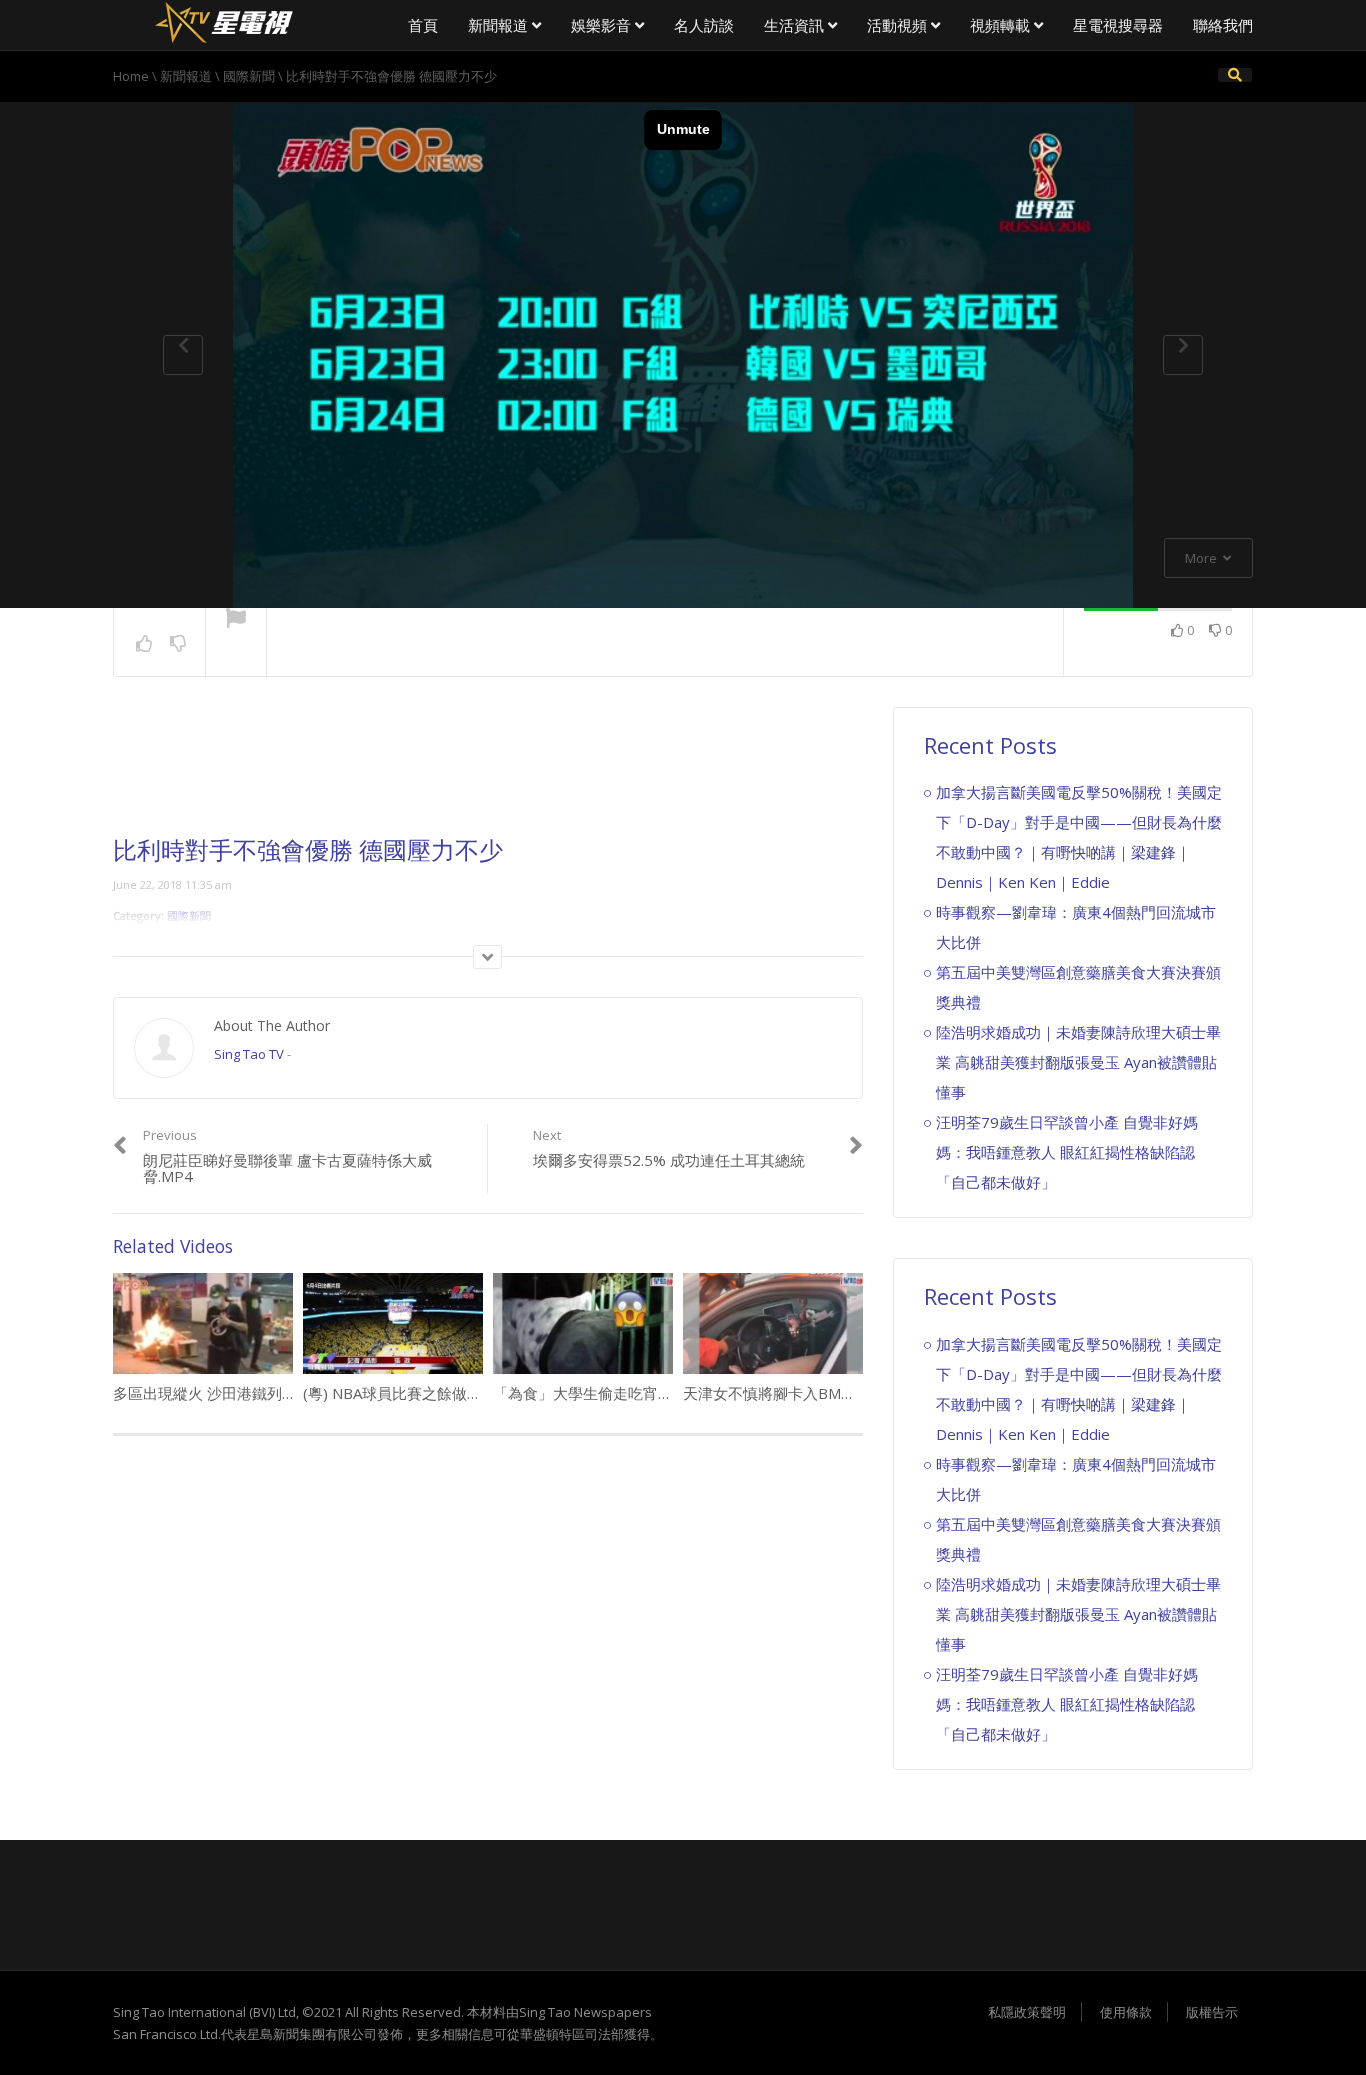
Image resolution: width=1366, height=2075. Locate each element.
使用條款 (1126, 2012)
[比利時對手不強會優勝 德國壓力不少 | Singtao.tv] (223, 20)
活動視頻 (899, 25)
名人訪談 (704, 25)
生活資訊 (796, 25)
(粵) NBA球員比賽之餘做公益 (400, 1393)
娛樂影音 (603, 25)
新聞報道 (500, 25)
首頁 (423, 25)
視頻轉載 (1002, 25)
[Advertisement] (488, 772)
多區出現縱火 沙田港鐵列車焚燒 (220, 1393)
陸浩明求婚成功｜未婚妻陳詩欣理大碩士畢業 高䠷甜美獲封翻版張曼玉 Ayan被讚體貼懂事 (1078, 1062)
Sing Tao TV (249, 1054)
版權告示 (1212, 2012)
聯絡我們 (1223, 25)
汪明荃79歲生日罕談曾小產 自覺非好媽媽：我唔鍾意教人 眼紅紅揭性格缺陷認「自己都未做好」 (1067, 1152)
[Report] (236, 620)
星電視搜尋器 (1118, 25)
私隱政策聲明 (1027, 2012)
